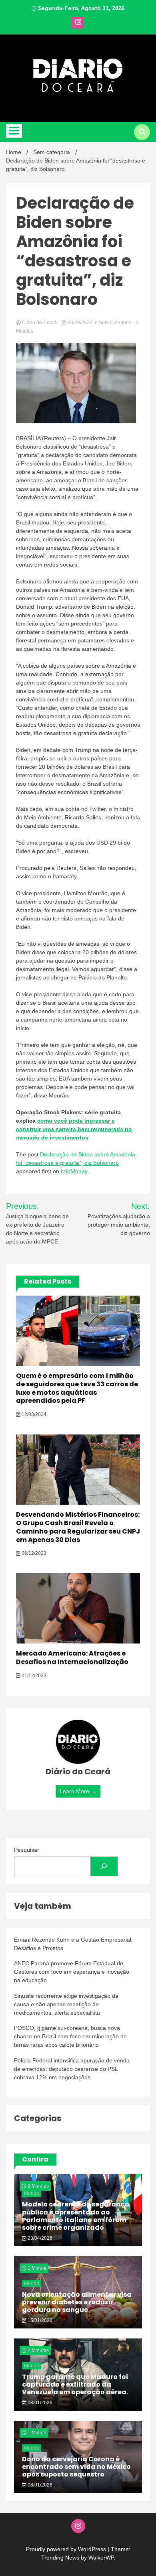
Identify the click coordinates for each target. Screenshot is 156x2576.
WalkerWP (101, 2558)
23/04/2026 (39, 2238)
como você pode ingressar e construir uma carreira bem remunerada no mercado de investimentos (74, 1129)
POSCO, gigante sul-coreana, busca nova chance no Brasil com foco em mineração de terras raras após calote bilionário (70, 2036)
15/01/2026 (39, 2320)
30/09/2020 (80, 323)
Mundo (32, 2193)
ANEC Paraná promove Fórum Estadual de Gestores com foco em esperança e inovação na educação (72, 1972)
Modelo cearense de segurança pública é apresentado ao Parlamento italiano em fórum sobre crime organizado (76, 2216)
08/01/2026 (39, 2403)
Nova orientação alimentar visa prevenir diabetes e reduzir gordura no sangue (77, 2302)
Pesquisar (27, 1850)
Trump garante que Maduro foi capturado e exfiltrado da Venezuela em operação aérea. (75, 2384)
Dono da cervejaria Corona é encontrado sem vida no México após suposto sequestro (76, 2467)
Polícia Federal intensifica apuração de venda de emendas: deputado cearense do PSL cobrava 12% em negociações (72, 2069)
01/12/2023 (33, 1676)
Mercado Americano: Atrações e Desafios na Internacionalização (72, 1658)
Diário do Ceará (39, 323)
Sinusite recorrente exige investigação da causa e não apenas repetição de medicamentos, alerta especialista (66, 2004)
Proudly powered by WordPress (67, 2549)
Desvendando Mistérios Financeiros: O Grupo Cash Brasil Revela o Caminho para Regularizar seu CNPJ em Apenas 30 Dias (78, 1527)
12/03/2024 (33, 1414)
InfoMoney (74, 1171)
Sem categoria (115, 323)
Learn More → (78, 1791)
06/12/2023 (33, 1553)
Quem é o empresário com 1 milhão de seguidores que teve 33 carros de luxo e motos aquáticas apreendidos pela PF (77, 1388)
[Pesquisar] (104, 1866)
